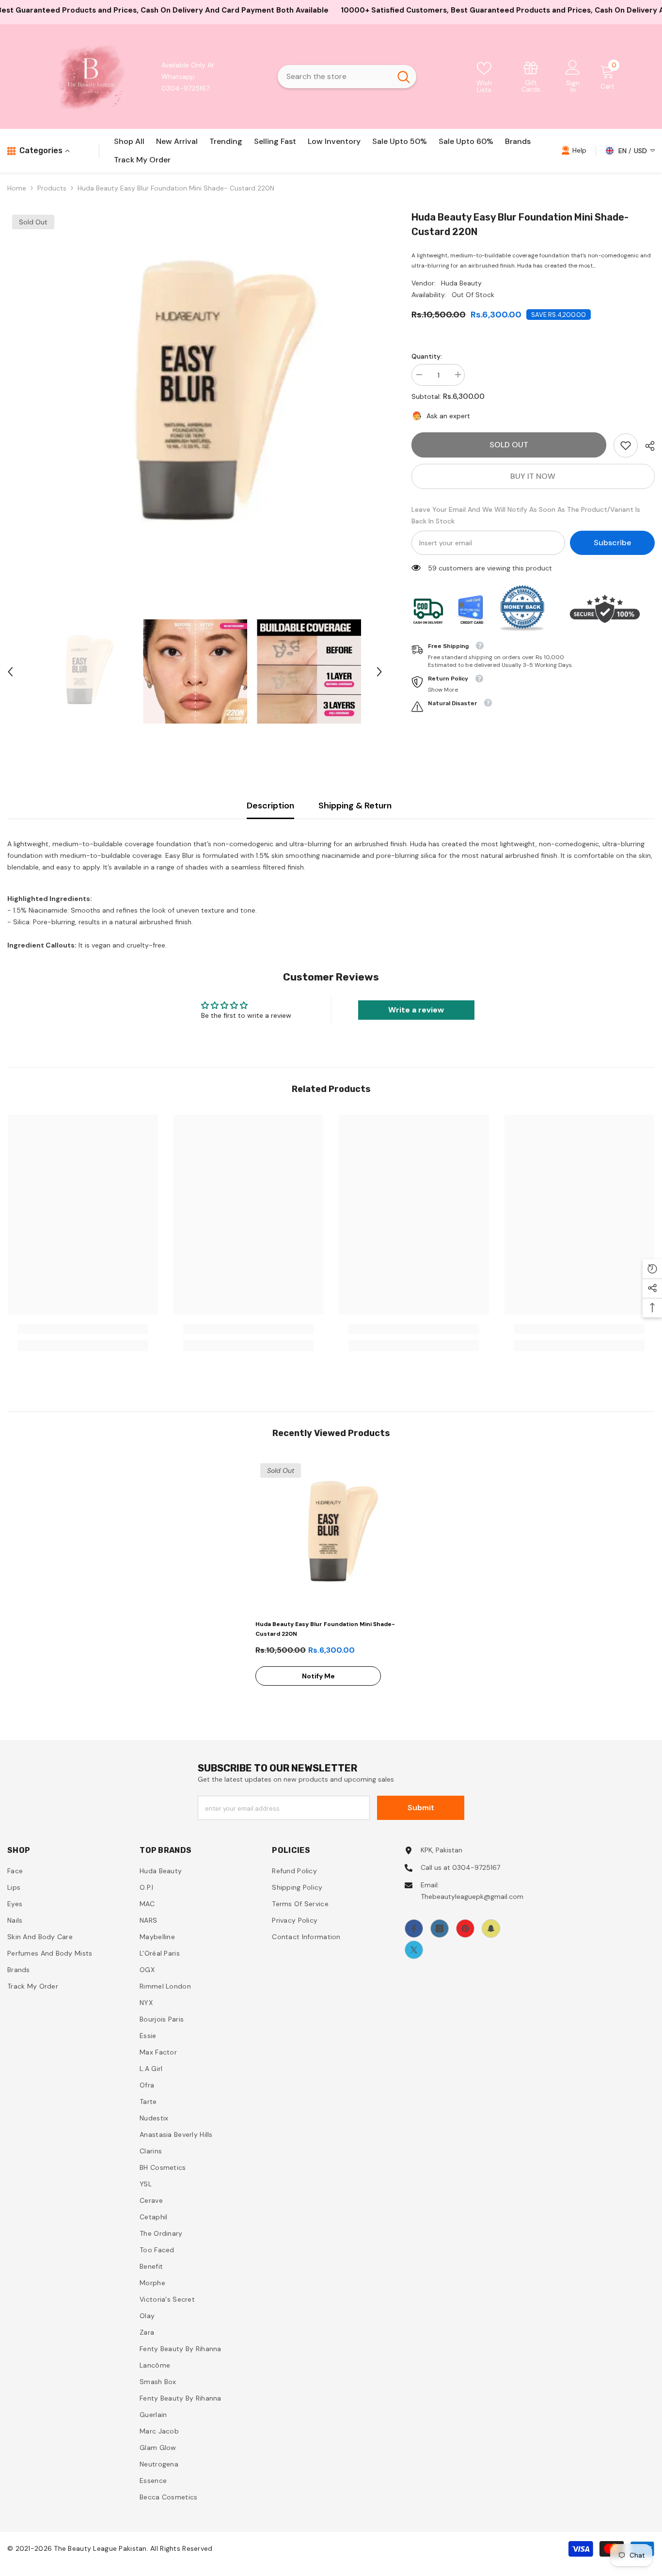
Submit (421, 1808)
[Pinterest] (465, 1928)
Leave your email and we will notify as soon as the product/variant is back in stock (526, 515)
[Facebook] (414, 1928)
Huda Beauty (461, 283)
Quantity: (427, 356)
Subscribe (612, 543)
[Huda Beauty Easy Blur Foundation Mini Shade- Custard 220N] (331, 1534)
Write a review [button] (416, 1010)
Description (270, 806)
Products (52, 188)
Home (17, 188)
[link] (531, 76)
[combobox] (334, 77)
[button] (10, 672)
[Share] (646, 446)
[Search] (347, 77)
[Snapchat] (491, 1928)
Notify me (318, 1676)
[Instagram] (440, 1928)
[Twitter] (414, 1950)
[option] (195, 397)
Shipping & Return (355, 806)
